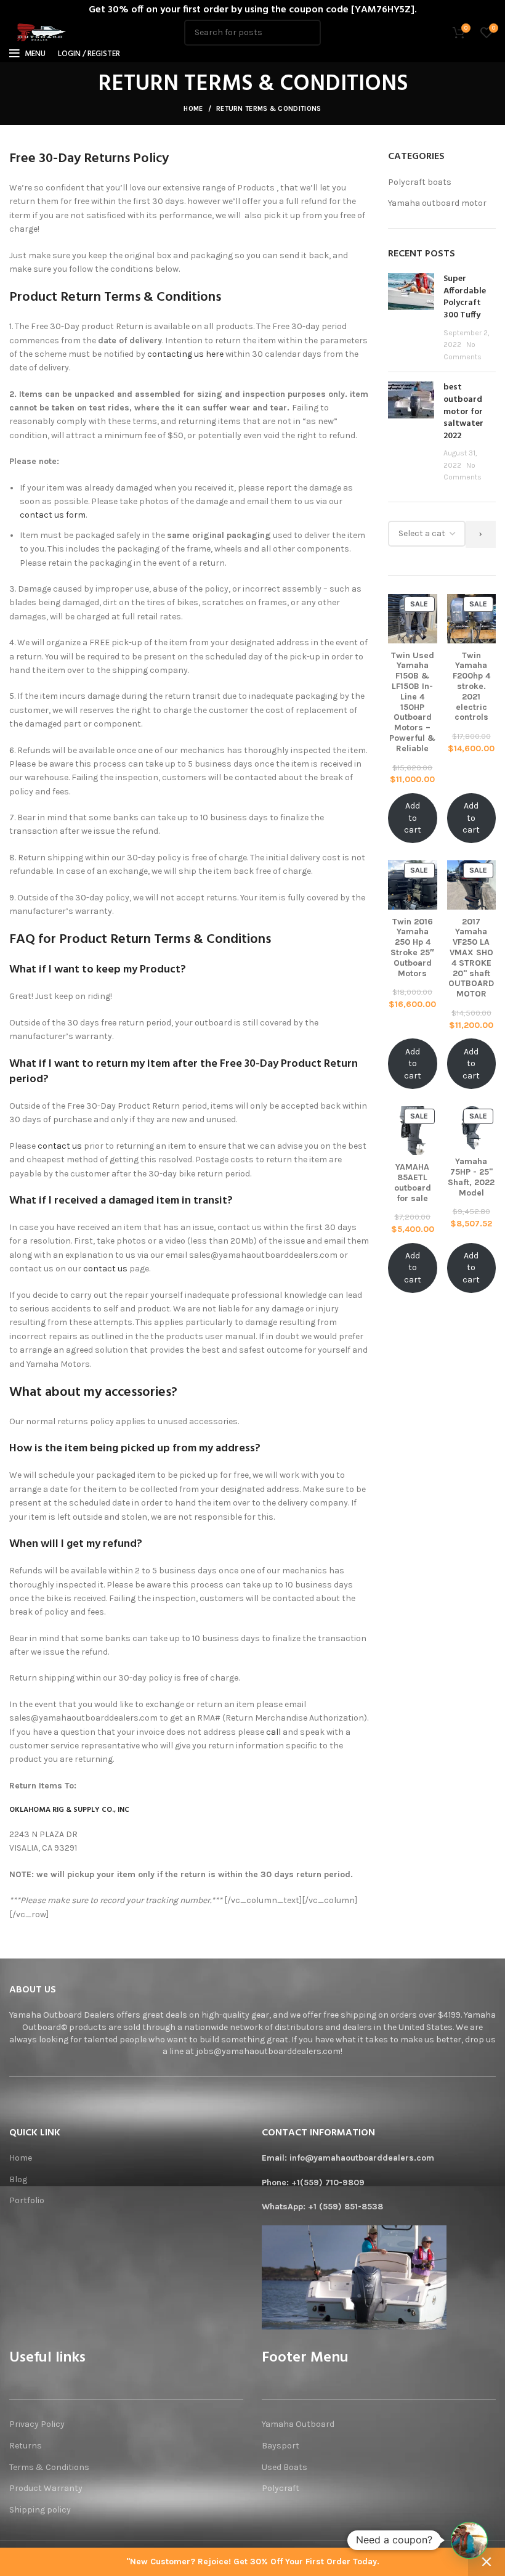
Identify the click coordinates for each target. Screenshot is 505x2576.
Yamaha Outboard (298, 2424)
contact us (60, 1146)
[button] (469, 2540)
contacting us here (185, 354)
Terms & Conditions (49, 2467)
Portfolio (27, 2200)
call (273, 1732)
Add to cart (413, 818)
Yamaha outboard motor (437, 203)
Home (193, 109)
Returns (26, 2446)
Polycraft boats (420, 182)
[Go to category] (481, 534)
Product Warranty (46, 2488)
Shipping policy (41, 2510)
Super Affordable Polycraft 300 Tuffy (465, 297)
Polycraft (281, 2488)
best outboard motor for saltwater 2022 (463, 411)
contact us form (53, 515)
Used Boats (285, 2467)
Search (304, 33)
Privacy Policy (37, 2424)
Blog (18, 2179)
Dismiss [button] (487, 2562)
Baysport (281, 2446)
